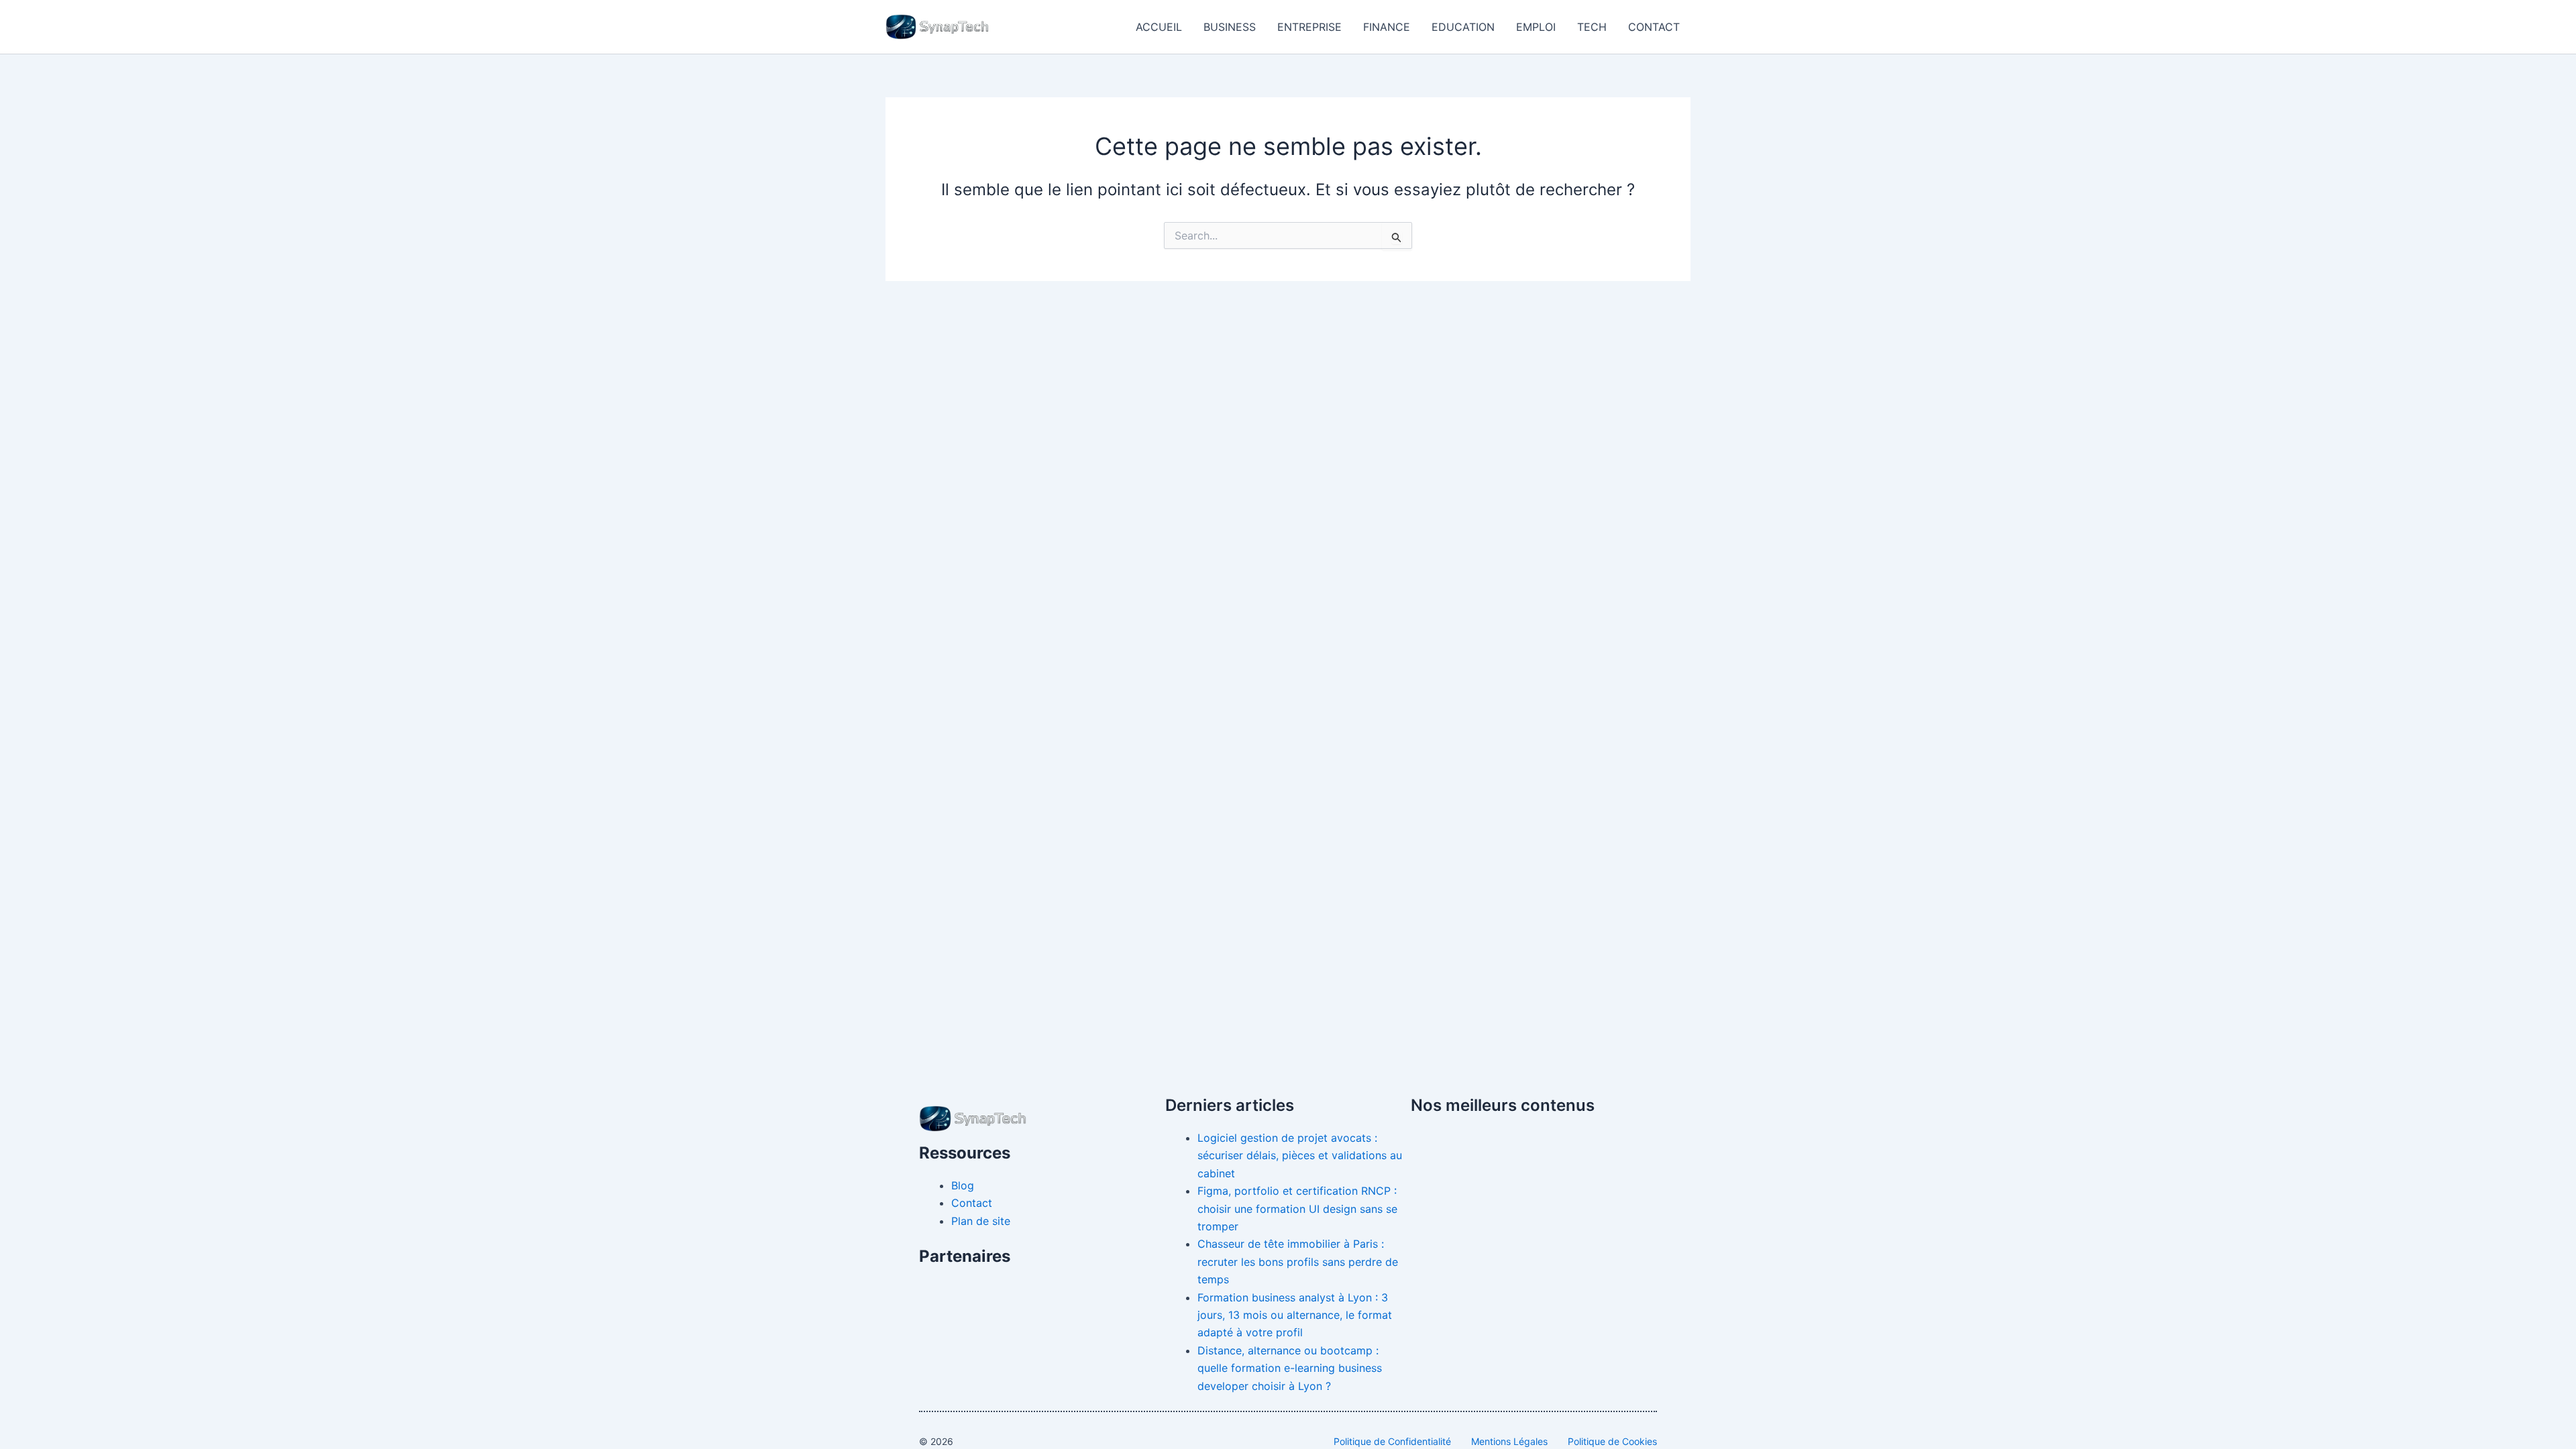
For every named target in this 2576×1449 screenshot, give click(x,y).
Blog (963, 1185)
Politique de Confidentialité (1392, 1441)
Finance (1387, 27)
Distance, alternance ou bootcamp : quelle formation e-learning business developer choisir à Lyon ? (1290, 1368)
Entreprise (1309, 27)
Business (1230, 27)
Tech (1592, 27)
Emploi (1536, 27)
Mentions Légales (1509, 1441)
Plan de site (981, 1221)
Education (1463, 27)
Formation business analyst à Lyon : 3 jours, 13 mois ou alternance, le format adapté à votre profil (1295, 1315)
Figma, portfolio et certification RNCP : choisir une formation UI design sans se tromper (1297, 1209)
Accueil (1159, 27)
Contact (1654, 27)
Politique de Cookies (1612, 1441)
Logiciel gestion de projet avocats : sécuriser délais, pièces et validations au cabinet (1300, 1156)
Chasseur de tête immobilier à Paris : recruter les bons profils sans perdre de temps (1298, 1262)
